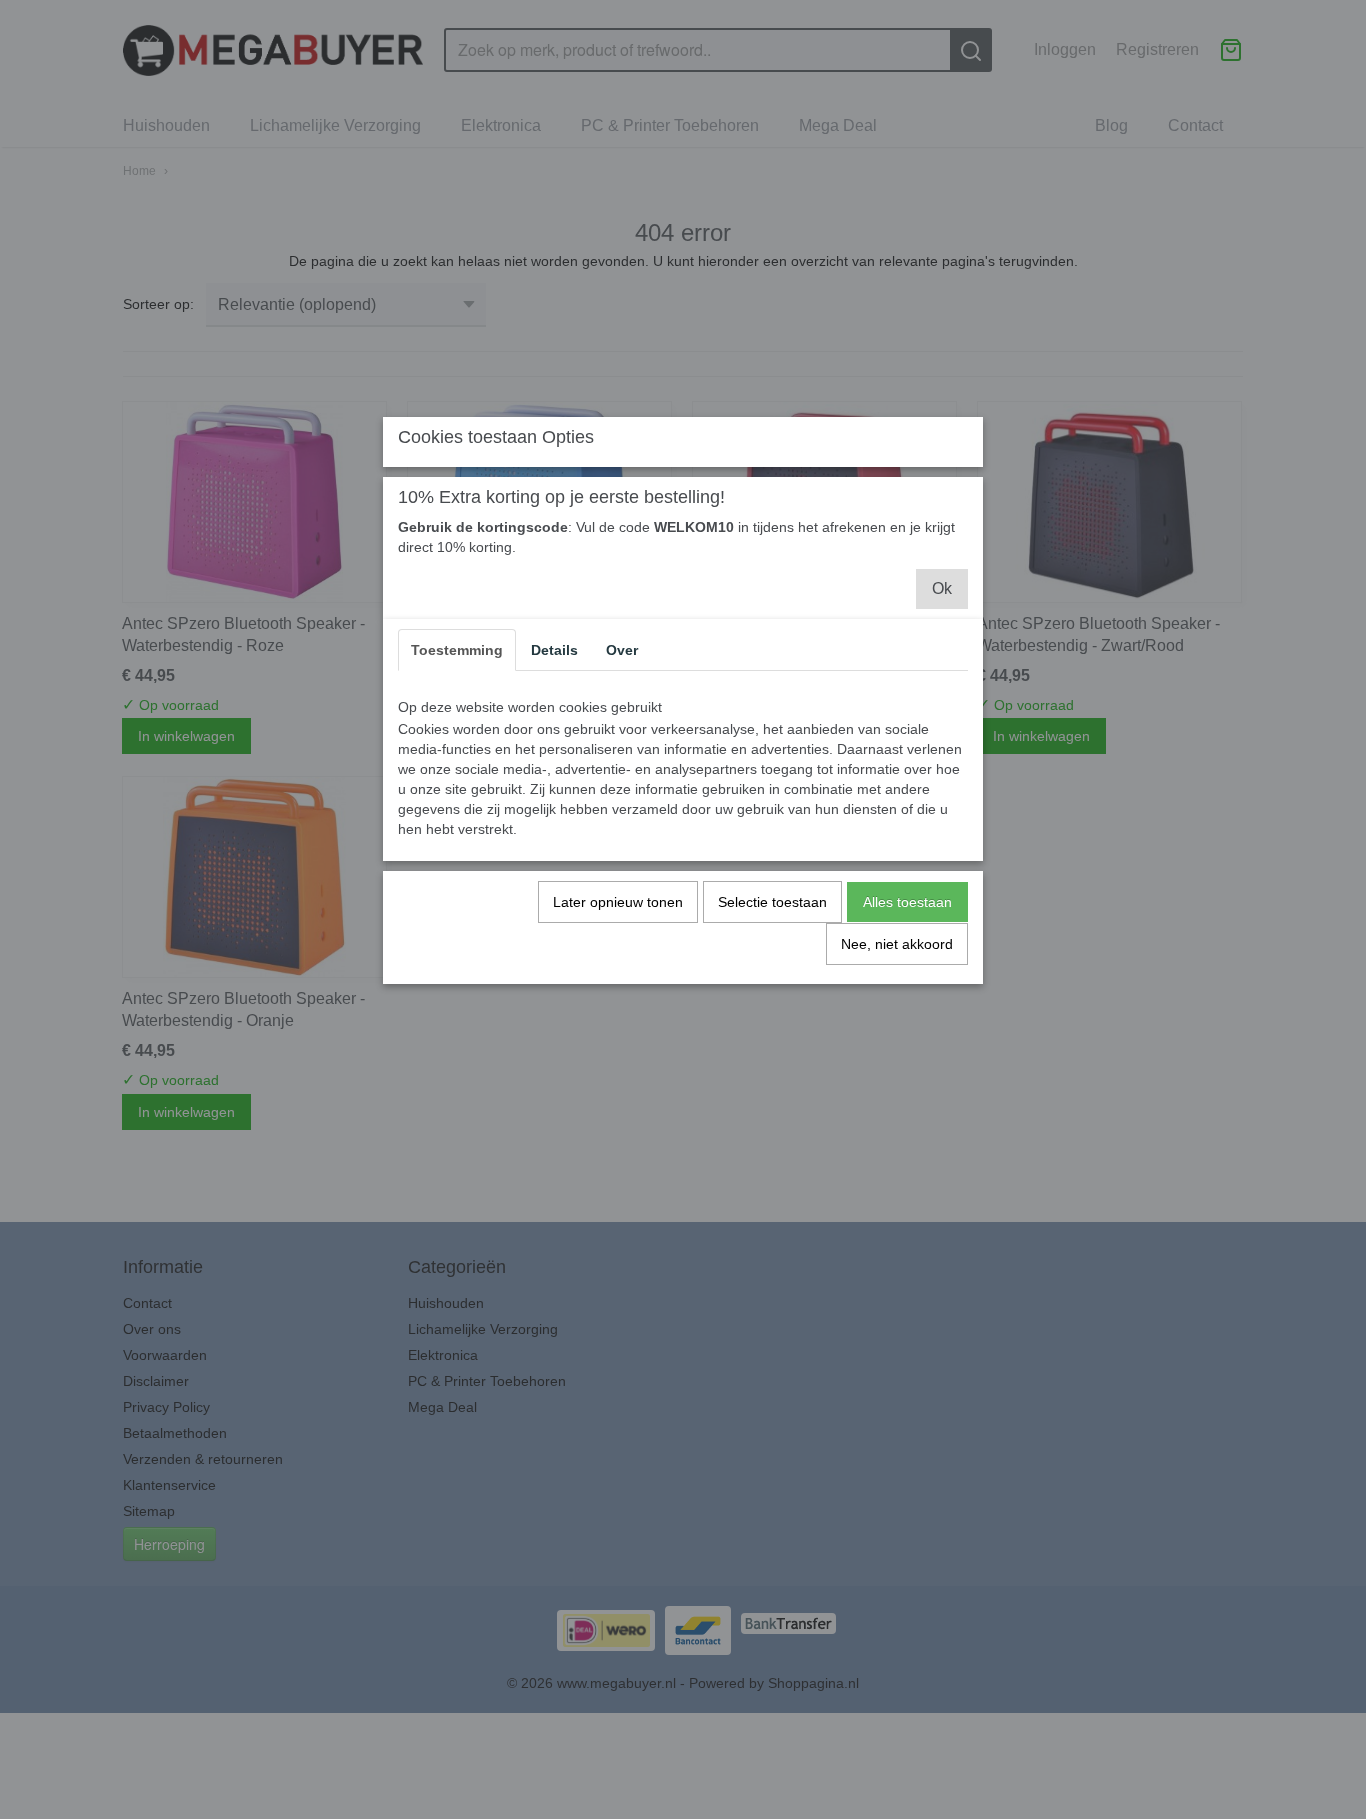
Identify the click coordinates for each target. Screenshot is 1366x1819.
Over (622, 650)
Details (554, 650)
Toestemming (457, 650)
